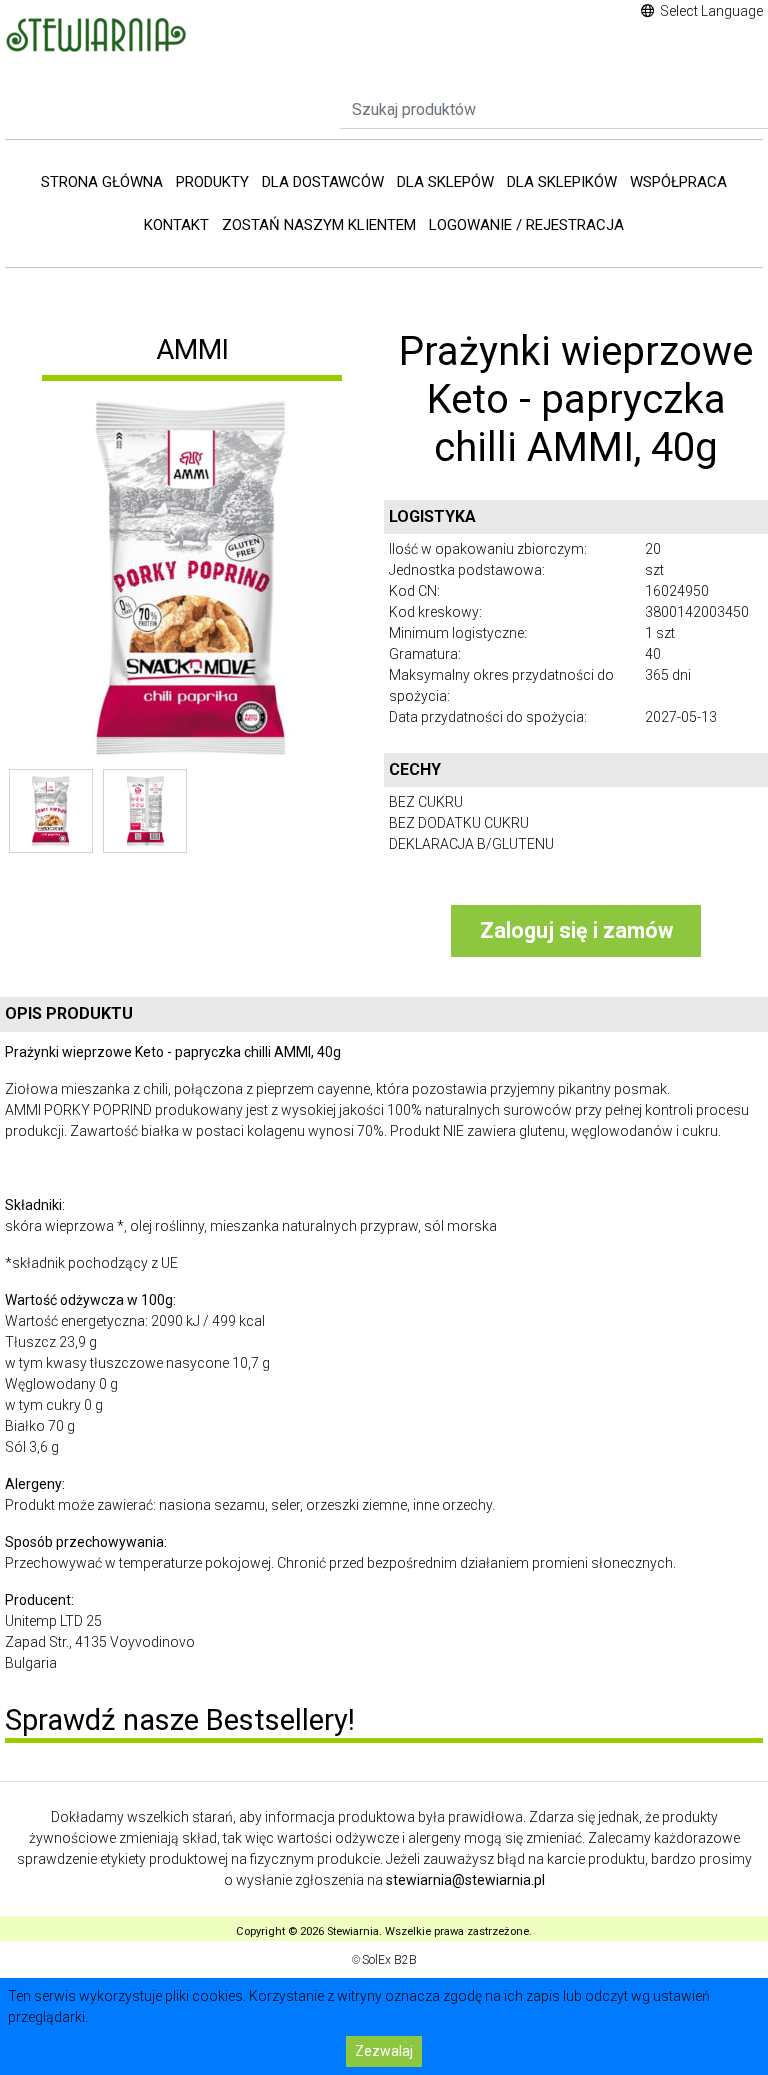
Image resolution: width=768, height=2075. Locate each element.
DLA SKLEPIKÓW (562, 182)
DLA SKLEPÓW (445, 182)
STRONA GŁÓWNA (102, 182)
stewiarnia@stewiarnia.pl (465, 1880)
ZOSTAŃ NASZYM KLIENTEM (319, 225)
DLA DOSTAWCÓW (323, 182)
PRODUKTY (212, 182)
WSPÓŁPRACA (678, 182)
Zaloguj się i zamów (576, 930)
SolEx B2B (389, 1960)
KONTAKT (176, 225)
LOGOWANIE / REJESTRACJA (526, 225)
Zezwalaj (384, 2051)
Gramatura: (425, 654)
